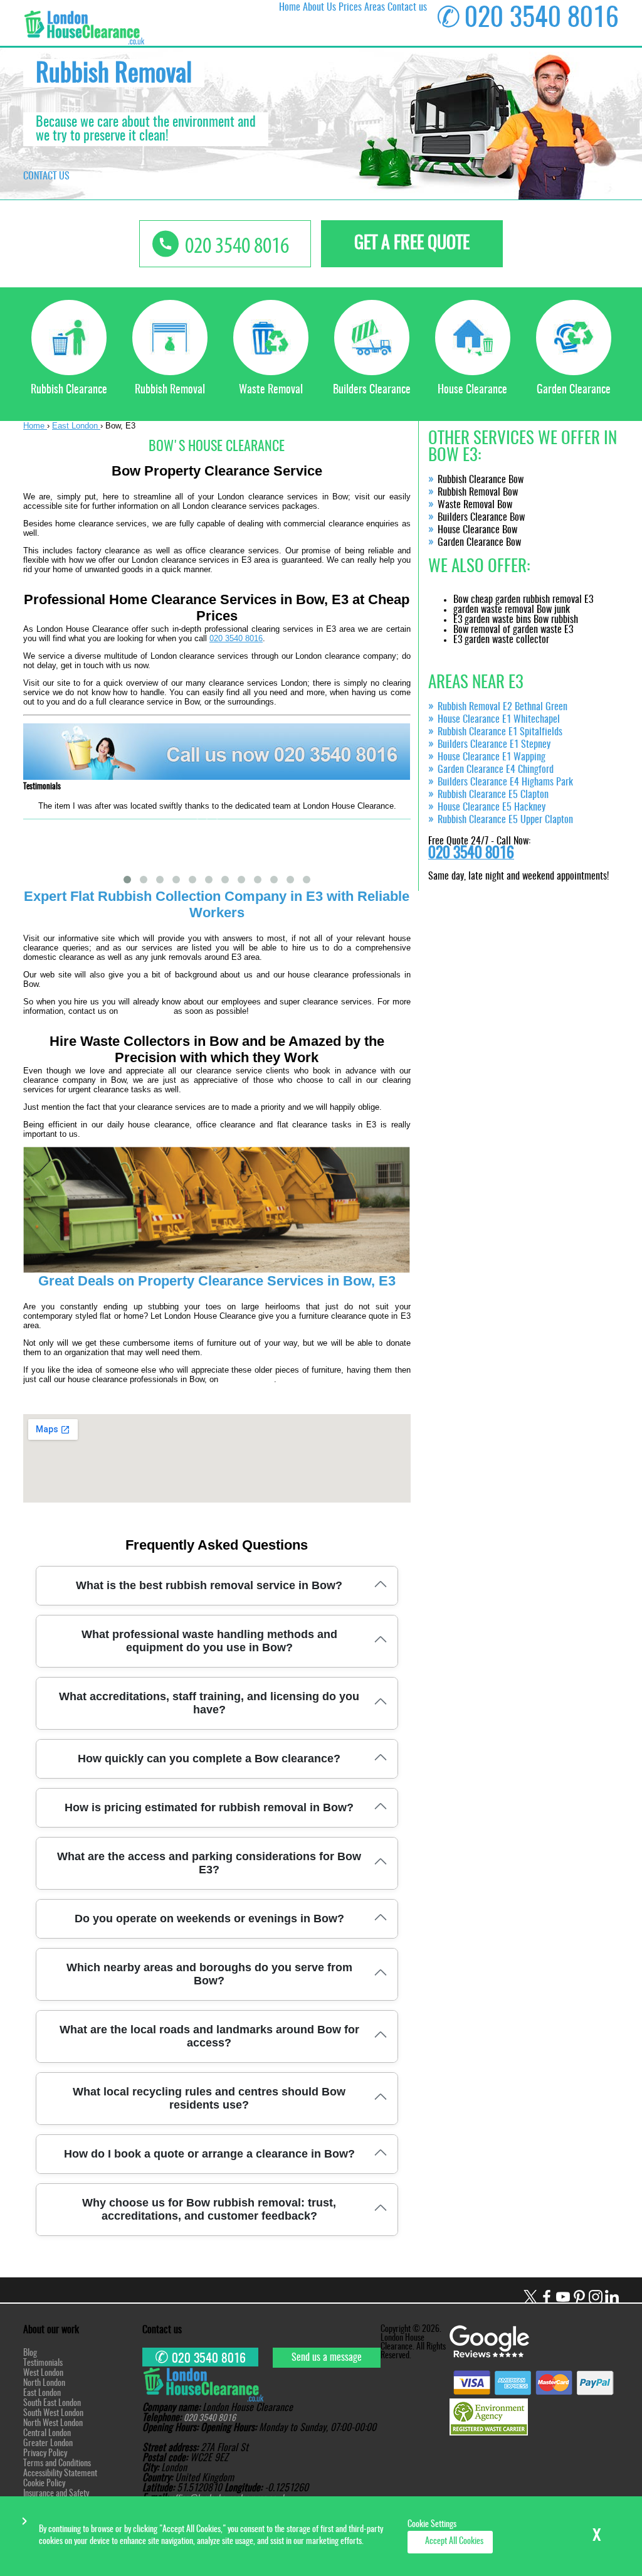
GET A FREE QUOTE (412, 244)
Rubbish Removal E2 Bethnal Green (503, 707)
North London (44, 2383)
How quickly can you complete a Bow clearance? (209, 1759)
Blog (30, 2353)
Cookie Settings (432, 2525)
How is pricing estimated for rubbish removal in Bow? (209, 1807)
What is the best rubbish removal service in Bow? (209, 1585)
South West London (53, 2414)
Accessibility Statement (60, 2474)
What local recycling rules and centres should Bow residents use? (209, 2098)
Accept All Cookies (454, 2541)
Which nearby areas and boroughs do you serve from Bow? (209, 1974)
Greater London (48, 2444)
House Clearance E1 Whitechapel (499, 720)
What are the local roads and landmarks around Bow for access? (209, 2036)
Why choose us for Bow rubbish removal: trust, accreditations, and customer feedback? (209, 2209)
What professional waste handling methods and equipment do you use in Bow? (209, 1641)
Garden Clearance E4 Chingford (496, 770)
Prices (350, 8)
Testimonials (43, 2363)
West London (43, 2373)
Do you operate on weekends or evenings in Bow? (209, 1919)
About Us (319, 8)
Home (290, 8)
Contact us (407, 8)
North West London (53, 2424)
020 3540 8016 (236, 638)
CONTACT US (46, 176)
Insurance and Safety (56, 2494)
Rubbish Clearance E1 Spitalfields (500, 732)
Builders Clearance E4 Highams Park (505, 782)
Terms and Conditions (57, 2464)
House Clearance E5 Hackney (492, 807)
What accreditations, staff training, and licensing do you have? (209, 1703)
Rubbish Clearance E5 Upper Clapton (505, 820)
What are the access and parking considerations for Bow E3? (209, 1863)
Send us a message (327, 2358)
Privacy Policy (45, 2454)
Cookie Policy (44, 2484)
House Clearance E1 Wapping (492, 757)
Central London (47, 2434)
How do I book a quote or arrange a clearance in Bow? (209, 2154)
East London (42, 2393)
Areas (375, 8)
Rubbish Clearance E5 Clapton (493, 795)
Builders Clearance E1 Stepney (494, 745)
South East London (52, 2403)
